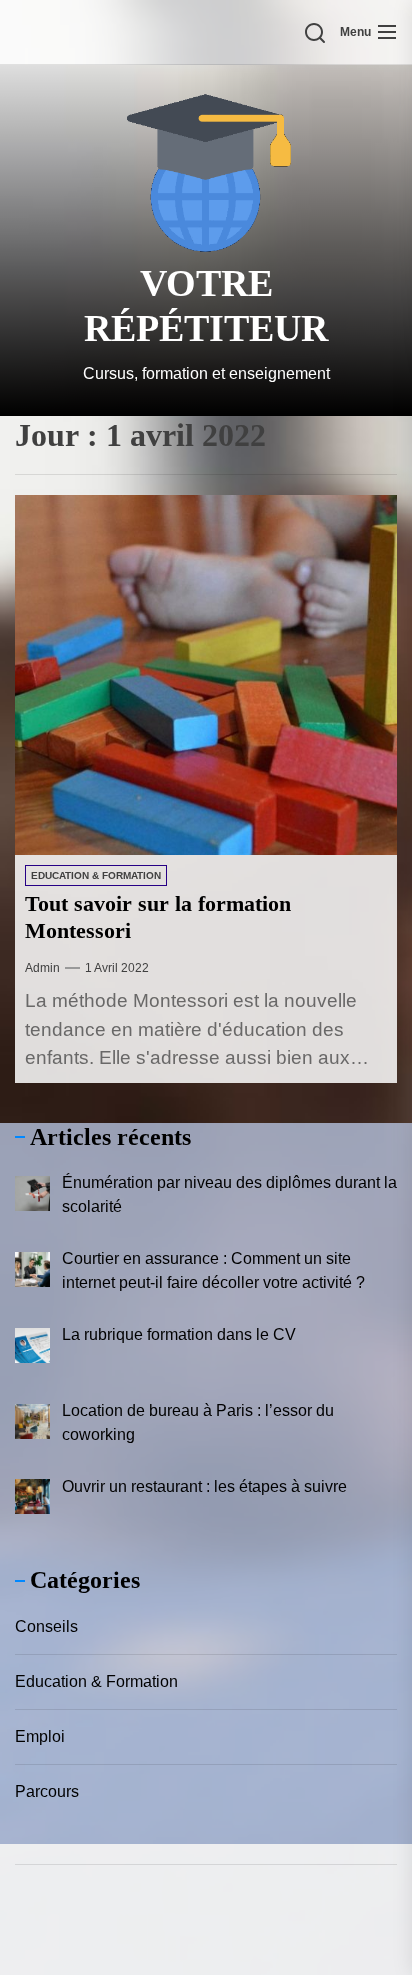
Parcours (47, 1791)
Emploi (40, 1736)
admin (42, 968)
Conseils (46, 1626)
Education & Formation (96, 875)
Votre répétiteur (206, 306)
